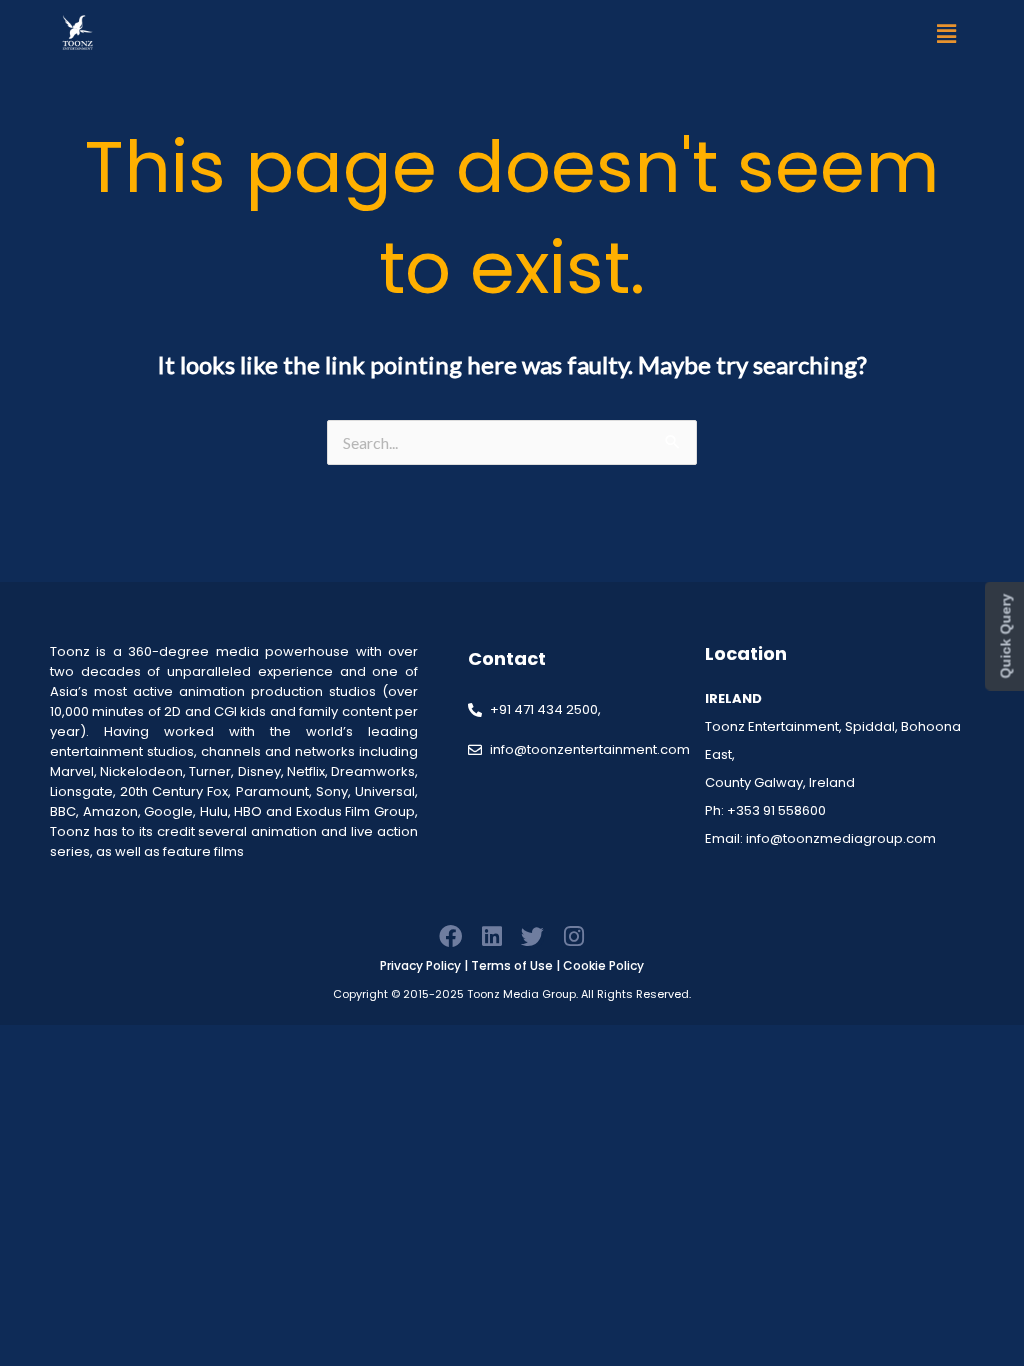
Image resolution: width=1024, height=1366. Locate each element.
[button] (947, 33)
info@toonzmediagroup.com (841, 838)
